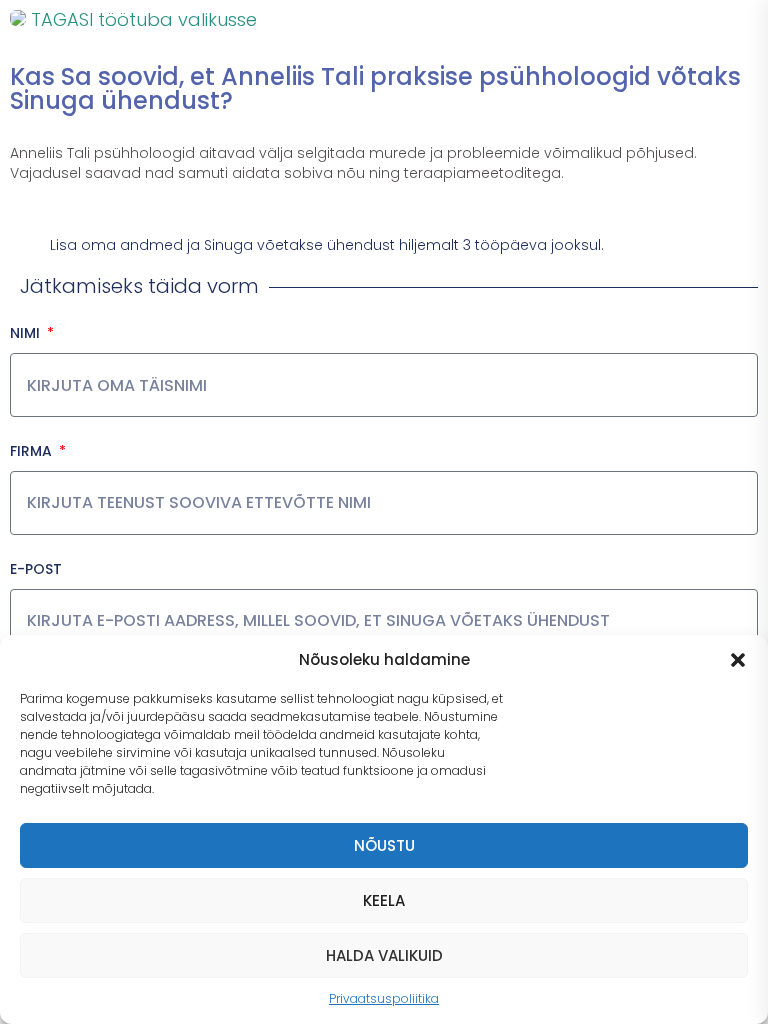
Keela (384, 900)
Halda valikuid (384, 955)
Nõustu (384, 845)
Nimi (27, 333)
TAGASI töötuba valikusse (141, 19)
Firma (33, 451)
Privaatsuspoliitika (384, 998)
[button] (738, 660)
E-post (36, 569)
